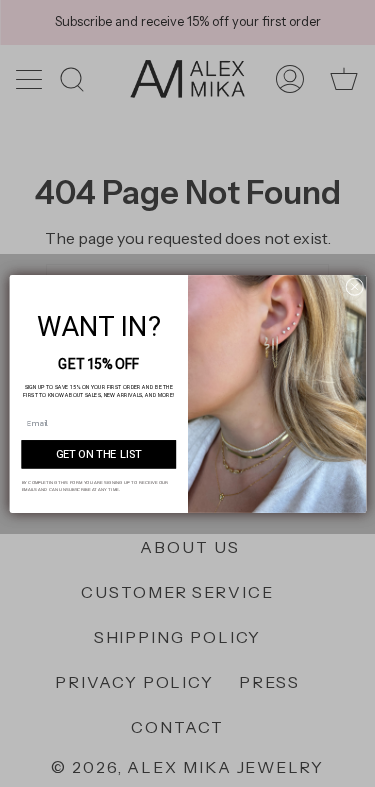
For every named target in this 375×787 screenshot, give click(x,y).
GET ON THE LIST (98, 454)
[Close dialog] (354, 286)
